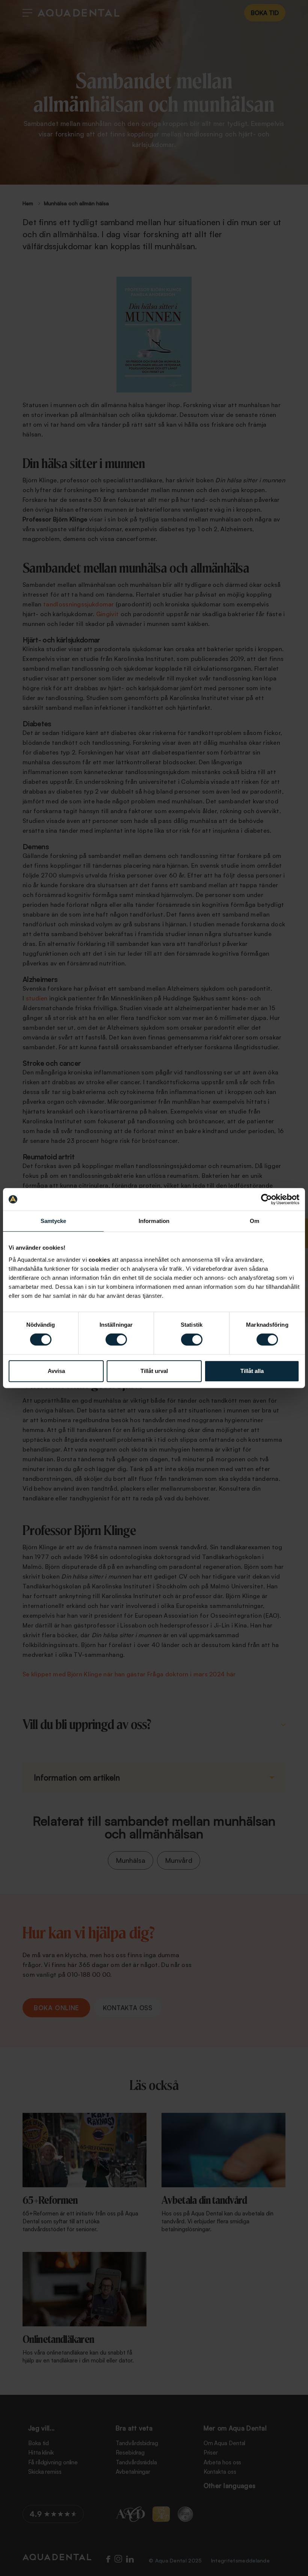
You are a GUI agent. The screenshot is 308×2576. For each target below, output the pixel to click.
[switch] (116, 1340)
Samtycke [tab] (54, 1221)
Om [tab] (254, 1221)
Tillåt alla (252, 1371)
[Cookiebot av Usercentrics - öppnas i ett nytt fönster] (266, 1199)
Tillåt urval (154, 1371)
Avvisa (56, 1371)
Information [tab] (154, 1221)
